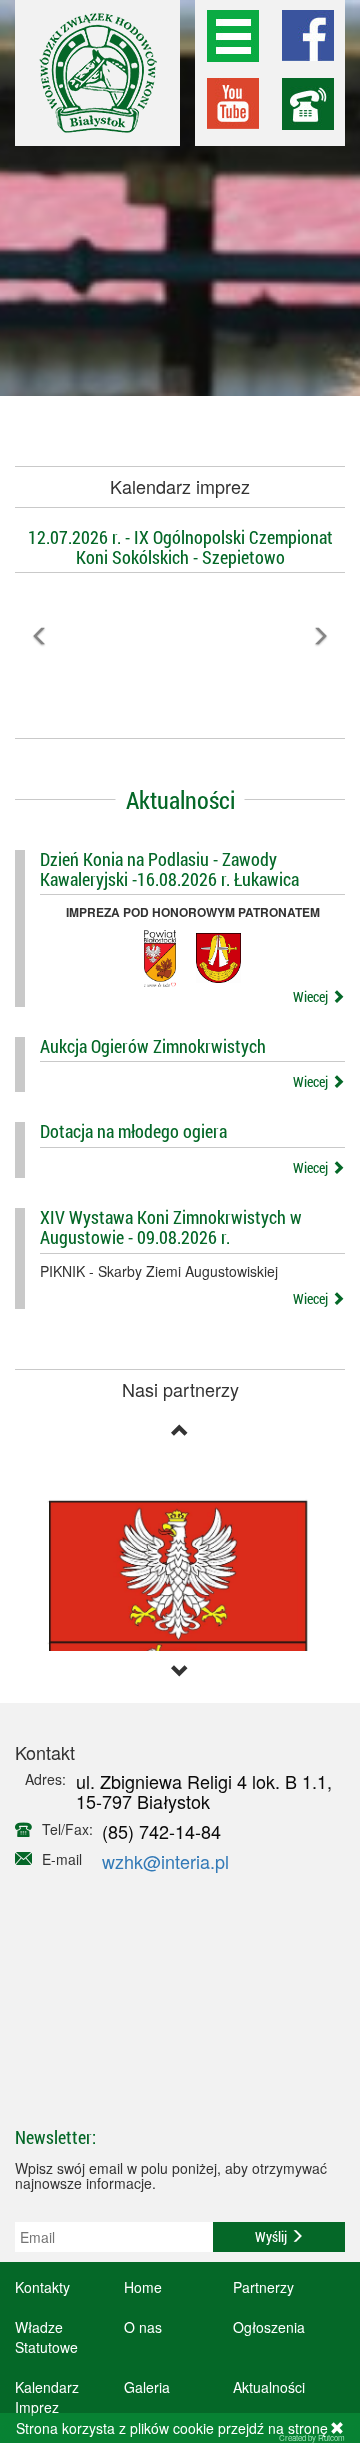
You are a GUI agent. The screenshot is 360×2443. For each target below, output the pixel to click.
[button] (40, 680)
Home (143, 2287)
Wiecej (312, 996)
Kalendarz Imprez (47, 2397)
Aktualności (269, 2387)
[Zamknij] (337, 2428)
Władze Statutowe (46, 2337)
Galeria (147, 2387)
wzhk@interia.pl (165, 1861)
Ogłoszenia (269, 2327)
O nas (143, 2327)
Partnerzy (263, 2287)
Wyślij (272, 2236)
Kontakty (42, 2287)
